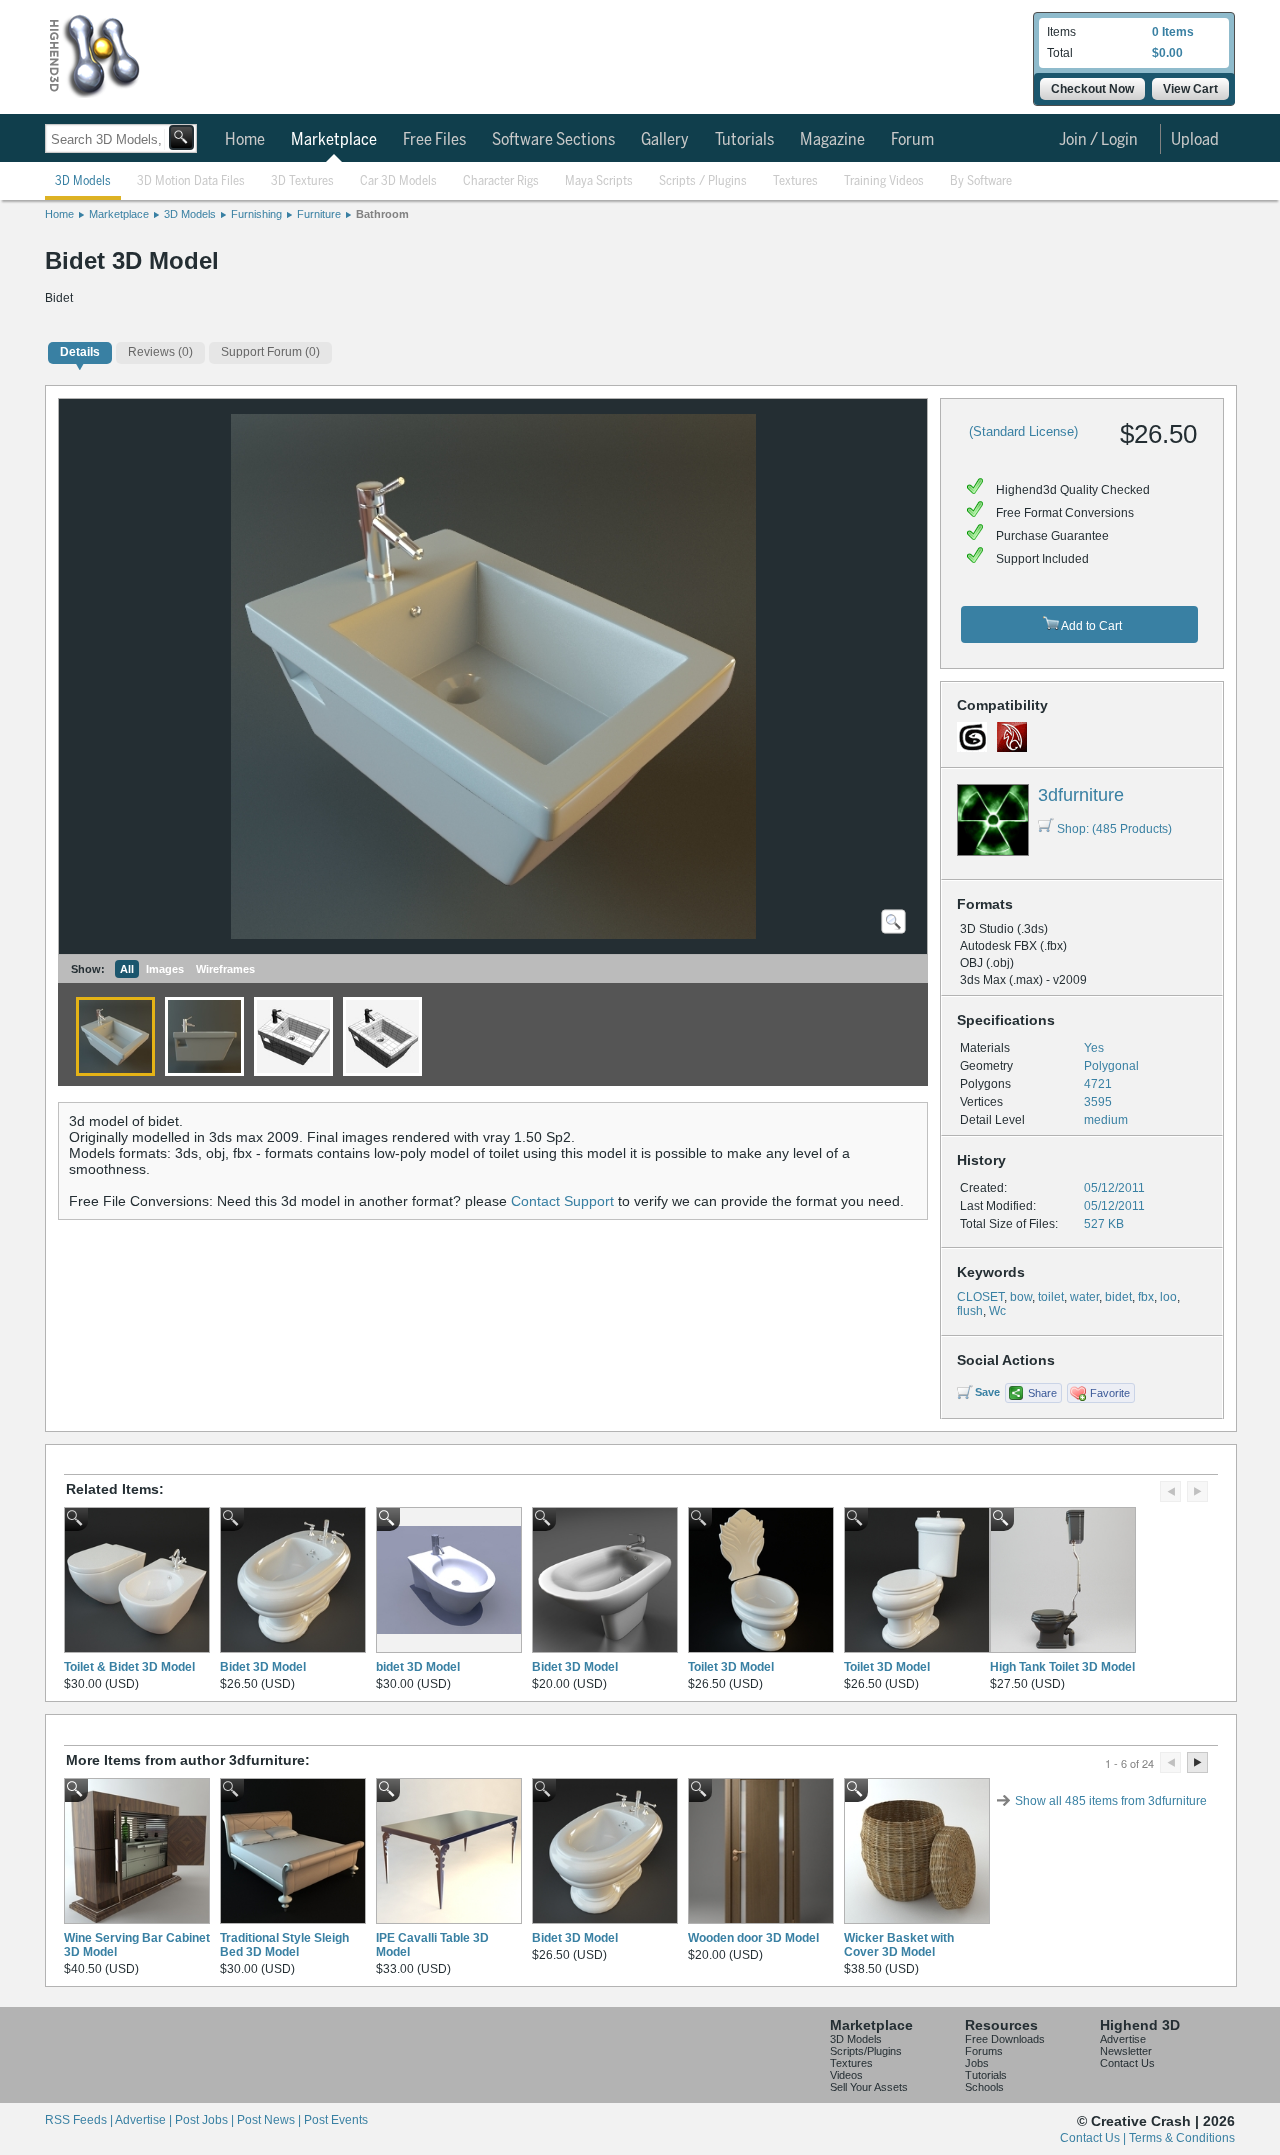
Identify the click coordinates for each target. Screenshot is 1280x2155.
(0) (160, 352)
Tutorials (744, 140)
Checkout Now (1092, 89)
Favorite (1110, 1393)
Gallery (665, 140)
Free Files (434, 140)
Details (80, 352)
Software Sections (553, 140)
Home (245, 140)
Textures (795, 181)
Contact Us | (1094, 2138)
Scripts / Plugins (703, 181)
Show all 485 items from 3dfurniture (1111, 1801)
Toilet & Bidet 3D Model (129, 1667)
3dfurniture (1081, 795)
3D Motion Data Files (191, 181)
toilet (1051, 1297)
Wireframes (225, 969)
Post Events (336, 2120)
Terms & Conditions (1182, 2138)
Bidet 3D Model (263, 1667)
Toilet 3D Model (731, 1667)
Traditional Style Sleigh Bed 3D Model (284, 1945)
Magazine (832, 140)
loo (1168, 1297)
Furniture (319, 214)
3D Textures (302, 181)
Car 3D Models (398, 181)
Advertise (1123, 2039)
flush (970, 1311)
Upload (1195, 140)
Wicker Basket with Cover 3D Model (899, 1945)
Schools (984, 2087)
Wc (997, 1311)
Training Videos (884, 181)
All (127, 969)
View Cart (1190, 89)
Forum (912, 140)
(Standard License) (1023, 431)
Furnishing (256, 214)
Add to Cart (1090, 626)
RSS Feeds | (80, 2120)
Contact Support (562, 1201)
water (1084, 1297)
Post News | (270, 2120)
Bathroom (382, 214)
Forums (984, 2051)
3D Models (83, 181)
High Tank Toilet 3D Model (1062, 1667)
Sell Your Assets (869, 2087)
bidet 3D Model (418, 1667)
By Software (981, 181)
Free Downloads (1005, 2039)
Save (987, 1392)
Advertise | (145, 2120)
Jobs (977, 2063)
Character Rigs (501, 181)
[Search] (181, 137)
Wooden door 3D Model (753, 1938)
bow (1021, 1297)
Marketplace (334, 140)
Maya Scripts (599, 181)
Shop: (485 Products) (1114, 829)
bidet (1118, 1297)
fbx (1146, 1297)
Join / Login (1098, 140)
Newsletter (1126, 2051)
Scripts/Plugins (866, 2051)
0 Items (1173, 32)
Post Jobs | (206, 2120)
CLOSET (980, 1297)
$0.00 (1167, 53)
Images (165, 969)
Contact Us (1127, 2063)
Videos (846, 2075)
